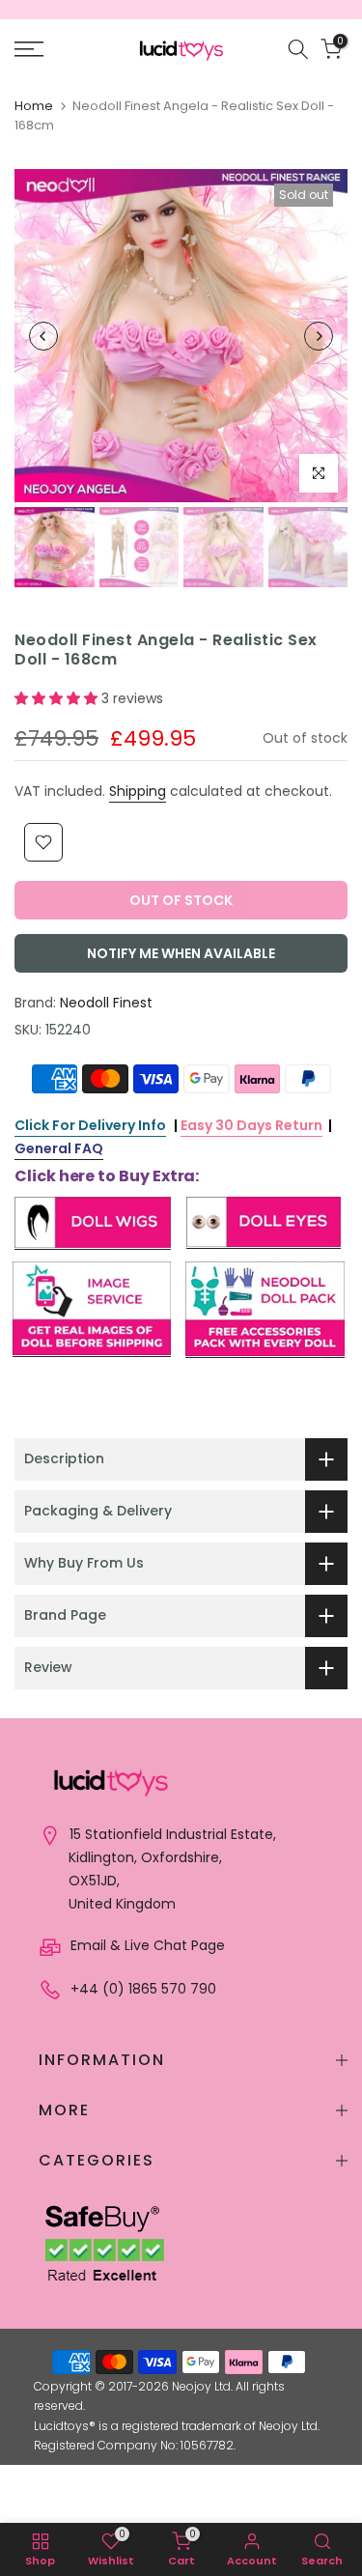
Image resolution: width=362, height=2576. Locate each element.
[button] (58, 698)
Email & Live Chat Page (146, 1945)
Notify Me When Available (181, 953)
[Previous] (43, 336)
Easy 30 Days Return (251, 1125)
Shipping (138, 791)
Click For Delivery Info (90, 1125)
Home (34, 106)
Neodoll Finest (106, 1003)
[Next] (319, 336)
